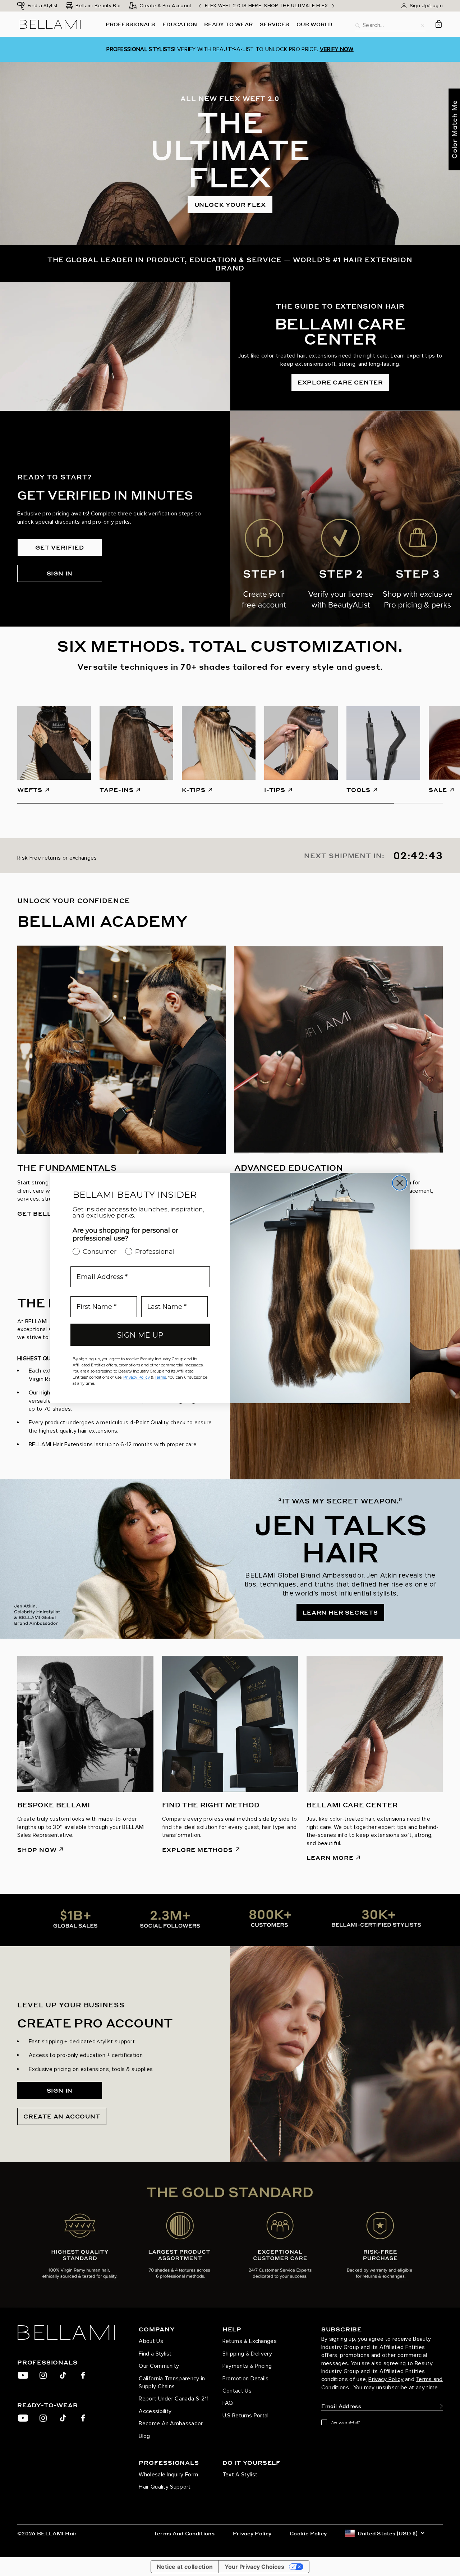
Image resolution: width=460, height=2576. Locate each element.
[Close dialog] (400, 1183)
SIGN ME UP (140, 1335)
